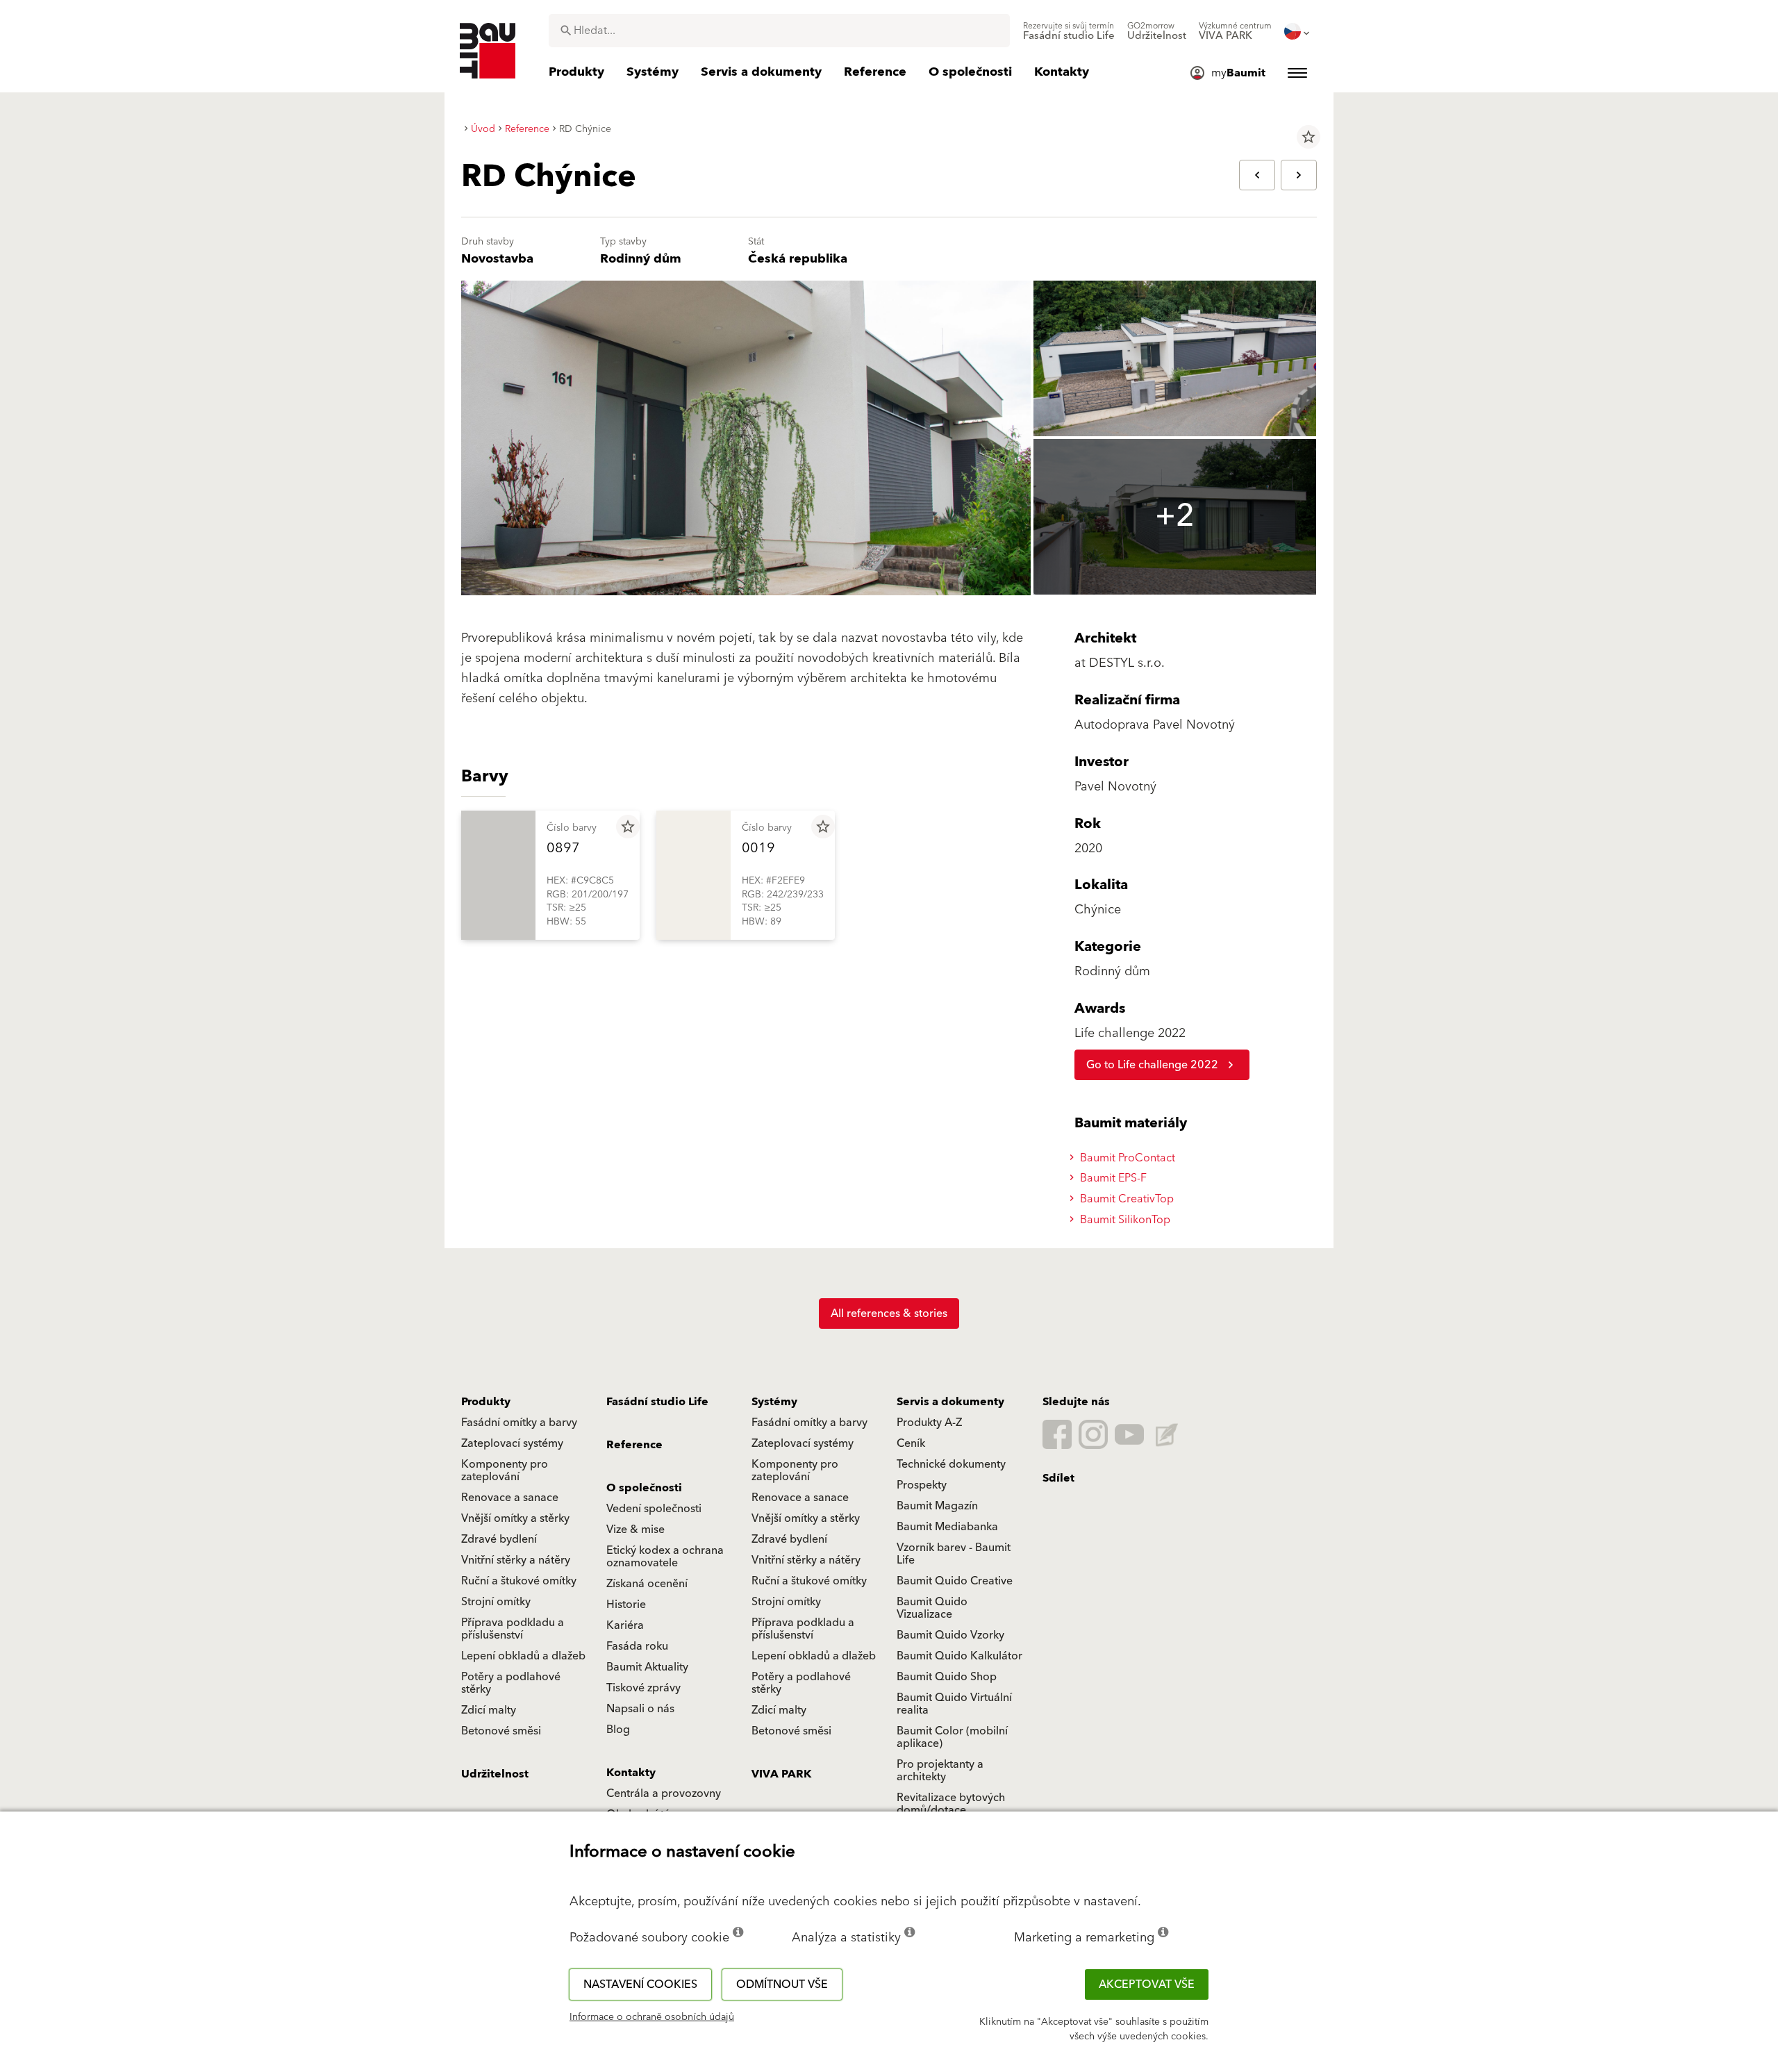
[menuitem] (1069, 31)
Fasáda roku (637, 1646)
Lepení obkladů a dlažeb (523, 1656)
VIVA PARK (781, 1774)
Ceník (911, 1443)
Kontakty (631, 1773)
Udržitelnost (495, 1774)
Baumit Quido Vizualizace (932, 1608)
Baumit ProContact (1126, 1158)
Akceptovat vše (1147, 1984)
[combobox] (779, 31)
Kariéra (625, 1625)
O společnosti (644, 1488)
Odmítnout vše (782, 1984)
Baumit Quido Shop (947, 1677)
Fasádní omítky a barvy (519, 1423)
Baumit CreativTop (1125, 1199)
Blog (618, 1730)
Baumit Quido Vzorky (950, 1635)
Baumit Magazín (937, 1506)
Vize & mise (635, 1530)
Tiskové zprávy (643, 1688)
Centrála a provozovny (664, 1793)
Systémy (774, 1402)
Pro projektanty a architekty (940, 1771)
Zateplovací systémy (512, 1443)
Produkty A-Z (929, 1423)
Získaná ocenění (647, 1584)
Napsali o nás (640, 1709)
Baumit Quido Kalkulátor (959, 1656)
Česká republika (798, 259)
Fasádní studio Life (657, 1402)
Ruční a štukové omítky (519, 1581)
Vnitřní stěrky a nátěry (516, 1560)
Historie (626, 1605)
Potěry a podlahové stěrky (511, 1683)
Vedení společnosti (654, 1509)
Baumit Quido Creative (955, 1581)
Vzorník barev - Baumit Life (954, 1554)
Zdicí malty (489, 1710)
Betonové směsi (501, 1731)
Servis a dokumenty (950, 1402)
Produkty (486, 1402)
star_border (1308, 137)
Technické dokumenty (951, 1464)
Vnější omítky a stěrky (515, 1518)
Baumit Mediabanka (947, 1527)
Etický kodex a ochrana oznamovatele (665, 1557)
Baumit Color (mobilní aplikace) (952, 1737)
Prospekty (922, 1485)
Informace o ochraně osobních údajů (652, 2017)
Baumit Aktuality (647, 1667)
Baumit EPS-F (1112, 1178)
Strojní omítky (496, 1602)
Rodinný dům (641, 259)
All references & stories (889, 1313)
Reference (634, 1445)
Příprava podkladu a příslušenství (513, 1629)
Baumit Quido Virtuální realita (954, 1704)
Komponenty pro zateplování (505, 1470)
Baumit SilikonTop (1124, 1220)
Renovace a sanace (510, 1498)
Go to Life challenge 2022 (1152, 1065)
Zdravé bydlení (499, 1539)
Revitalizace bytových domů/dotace (951, 1804)
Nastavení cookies (640, 1984)
